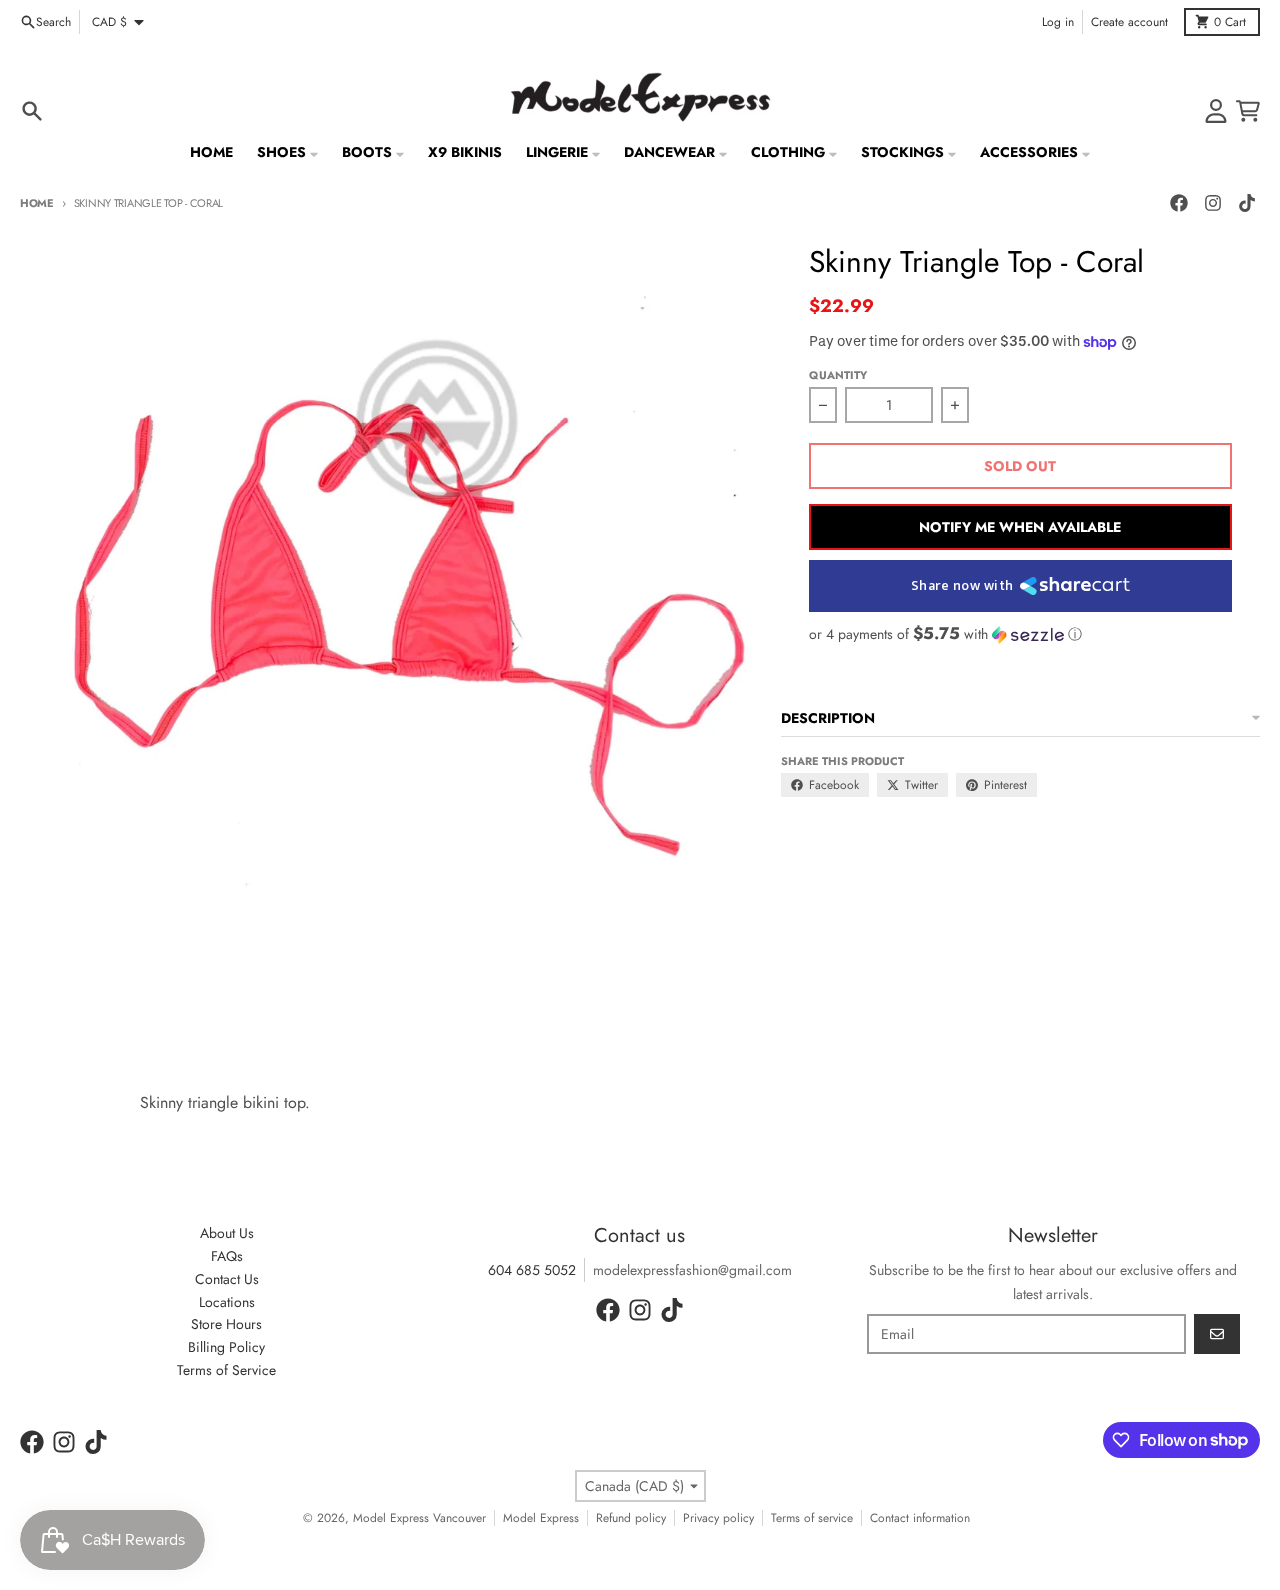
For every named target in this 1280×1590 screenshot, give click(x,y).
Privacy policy (718, 1518)
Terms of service (812, 1518)
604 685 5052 (532, 1270)
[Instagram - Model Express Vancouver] (1213, 203)
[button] (1020, 634)
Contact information (920, 1518)
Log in (1058, 22)
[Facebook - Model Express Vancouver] (1179, 203)
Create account (1129, 22)
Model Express (541, 1518)
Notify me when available (1020, 527)
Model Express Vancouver (419, 1518)
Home (37, 203)
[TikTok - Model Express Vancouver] (1247, 203)
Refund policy (631, 1518)
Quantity (838, 375)
